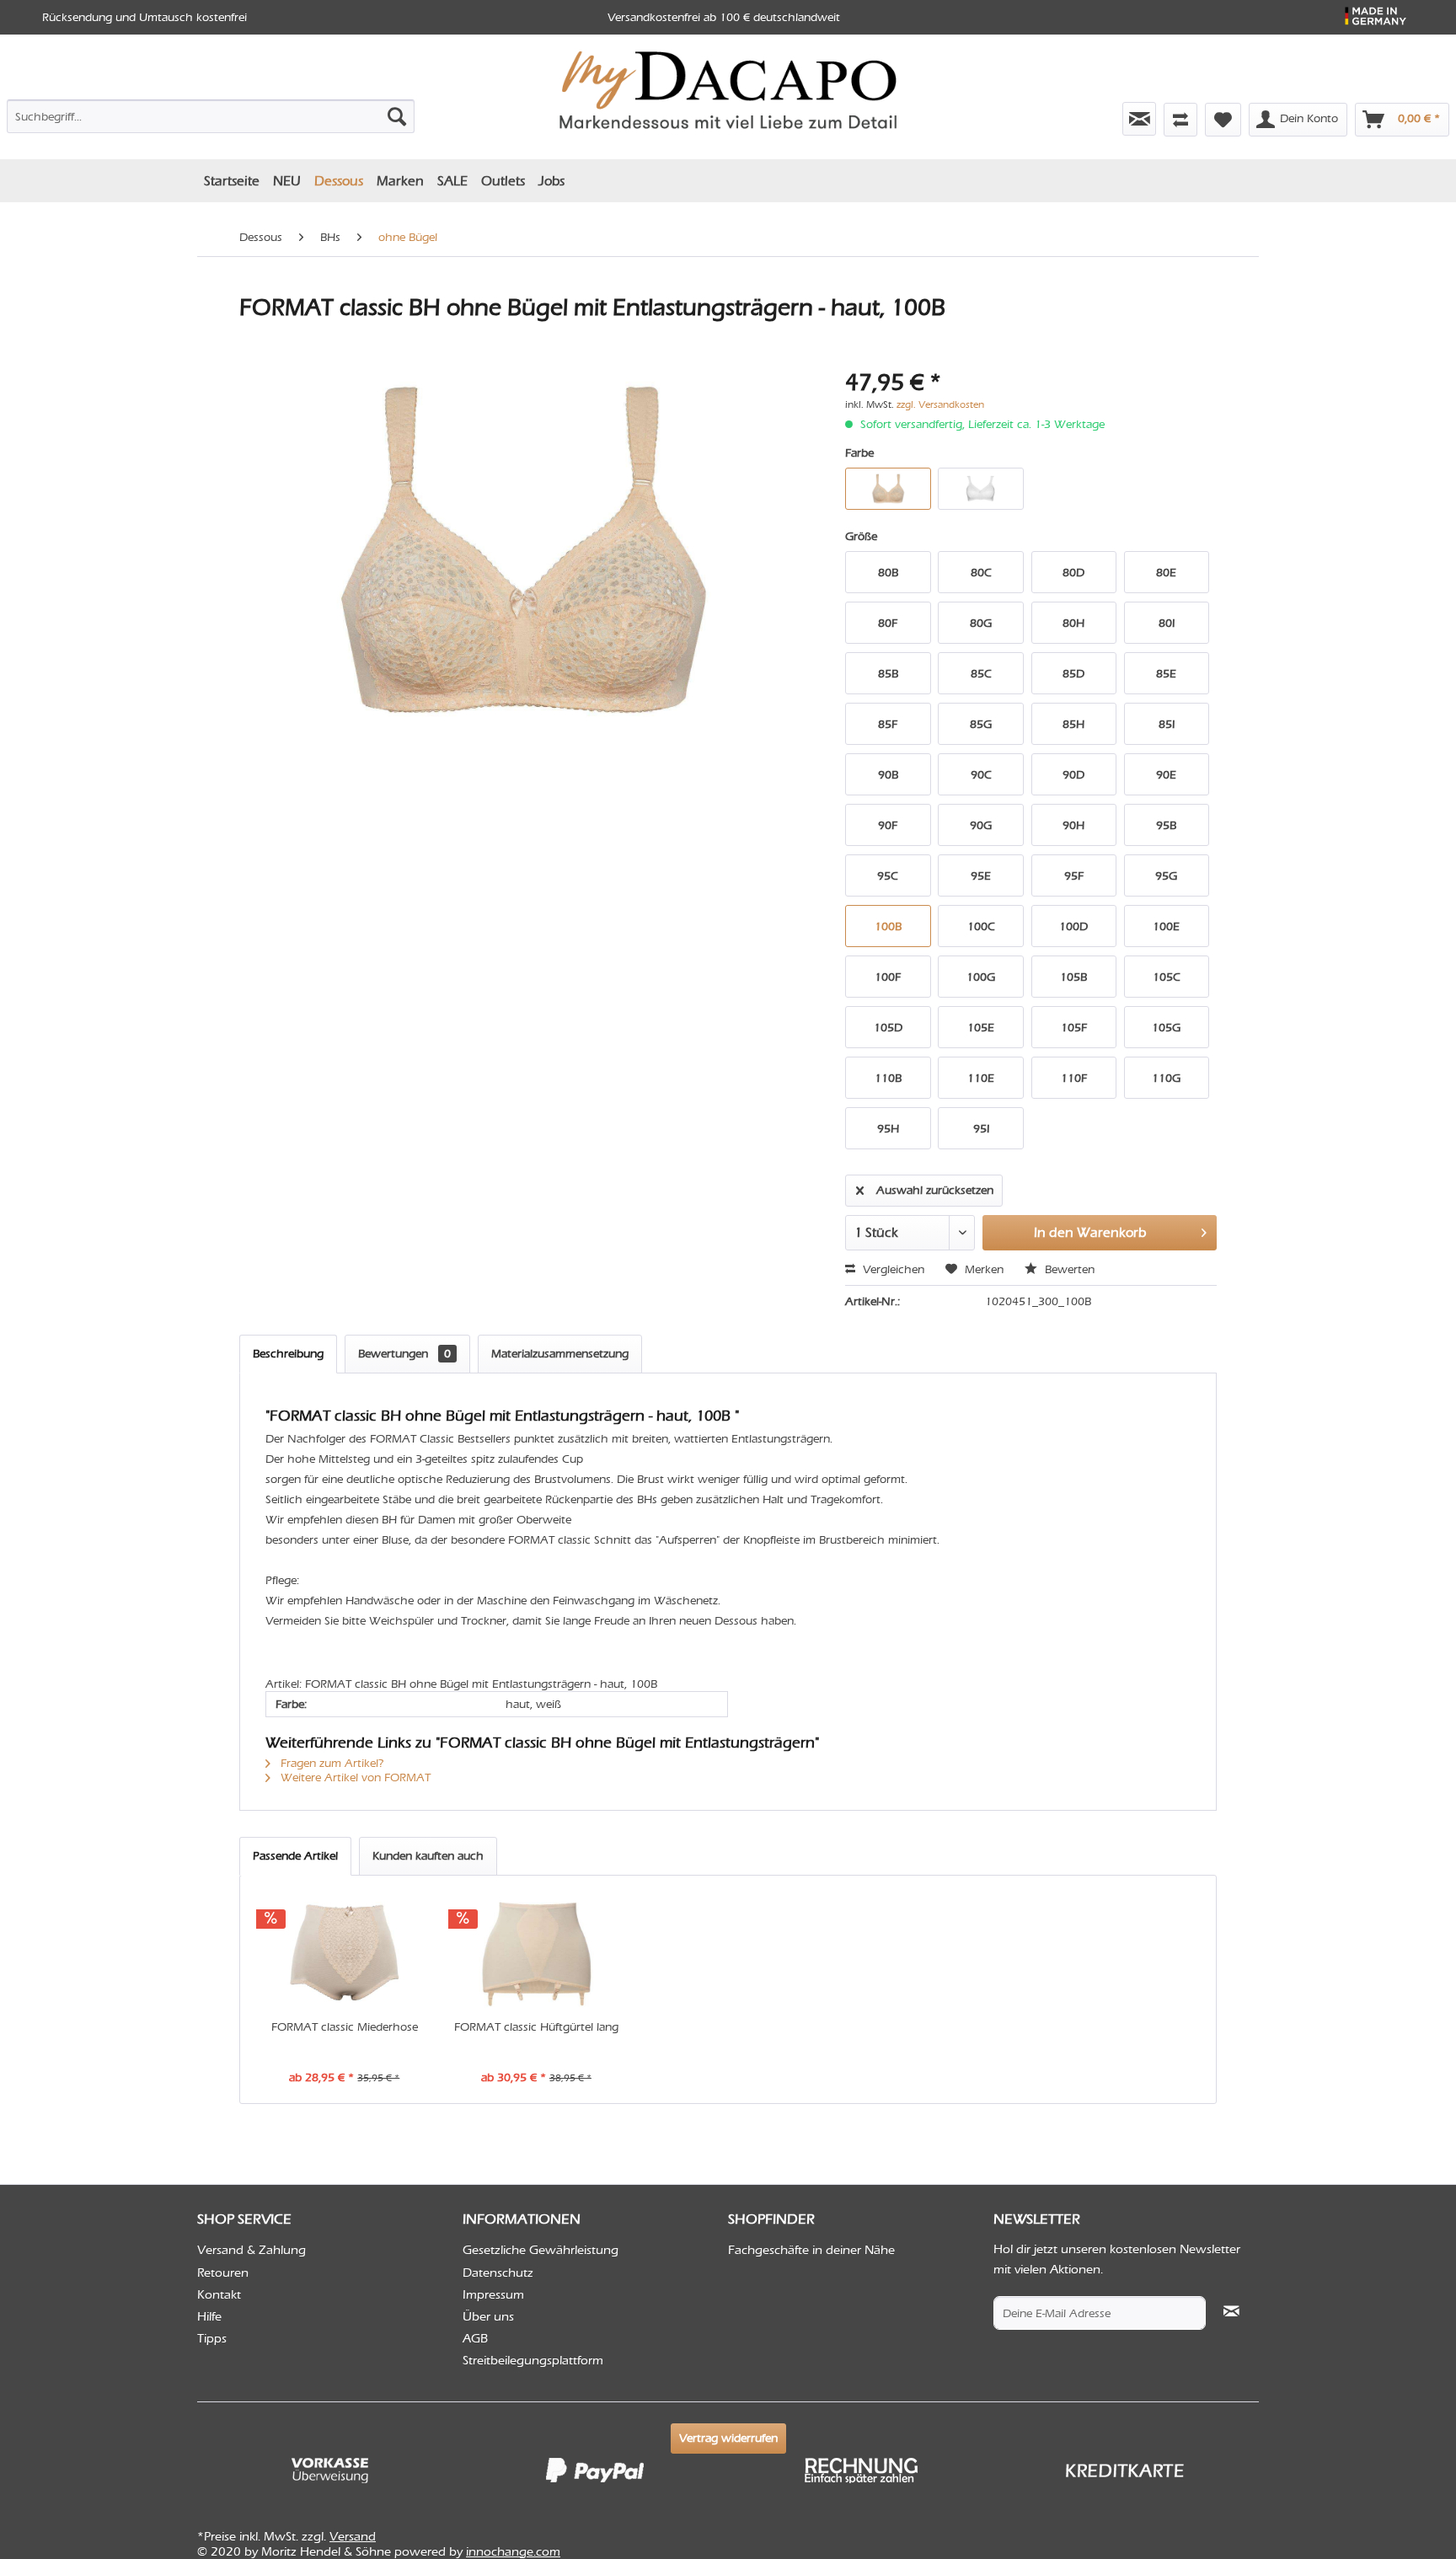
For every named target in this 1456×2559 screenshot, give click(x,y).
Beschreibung (288, 1354)
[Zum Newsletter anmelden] (1139, 119)
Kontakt (219, 2294)
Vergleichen (892, 1269)
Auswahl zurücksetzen (935, 1190)
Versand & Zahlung (252, 2250)
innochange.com (513, 2551)
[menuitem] (211, 113)
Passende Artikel (295, 1856)
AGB (475, 2338)
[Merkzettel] (1223, 120)
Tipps (212, 2338)
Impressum (493, 2294)
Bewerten (1068, 1269)
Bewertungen (404, 1354)
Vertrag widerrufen (728, 2438)
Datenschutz (498, 2273)
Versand (353, 2536)
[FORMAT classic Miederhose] (345, 1951)
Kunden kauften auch (428, 1856)
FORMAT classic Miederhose (345, 2027)
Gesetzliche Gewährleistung (541, 2250)
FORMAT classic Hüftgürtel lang (536, 2027)
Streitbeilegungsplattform (533, 2360)
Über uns (488, 2316)
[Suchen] (397, 116)
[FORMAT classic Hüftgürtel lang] (537, 1951)
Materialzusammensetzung (560, 1354)
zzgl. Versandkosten (940, 404)
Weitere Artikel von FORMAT (354, 1777)
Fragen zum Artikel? (331, 1763)
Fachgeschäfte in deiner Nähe (811, 2250)
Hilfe (209, 2316)
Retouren (223, 2273)
